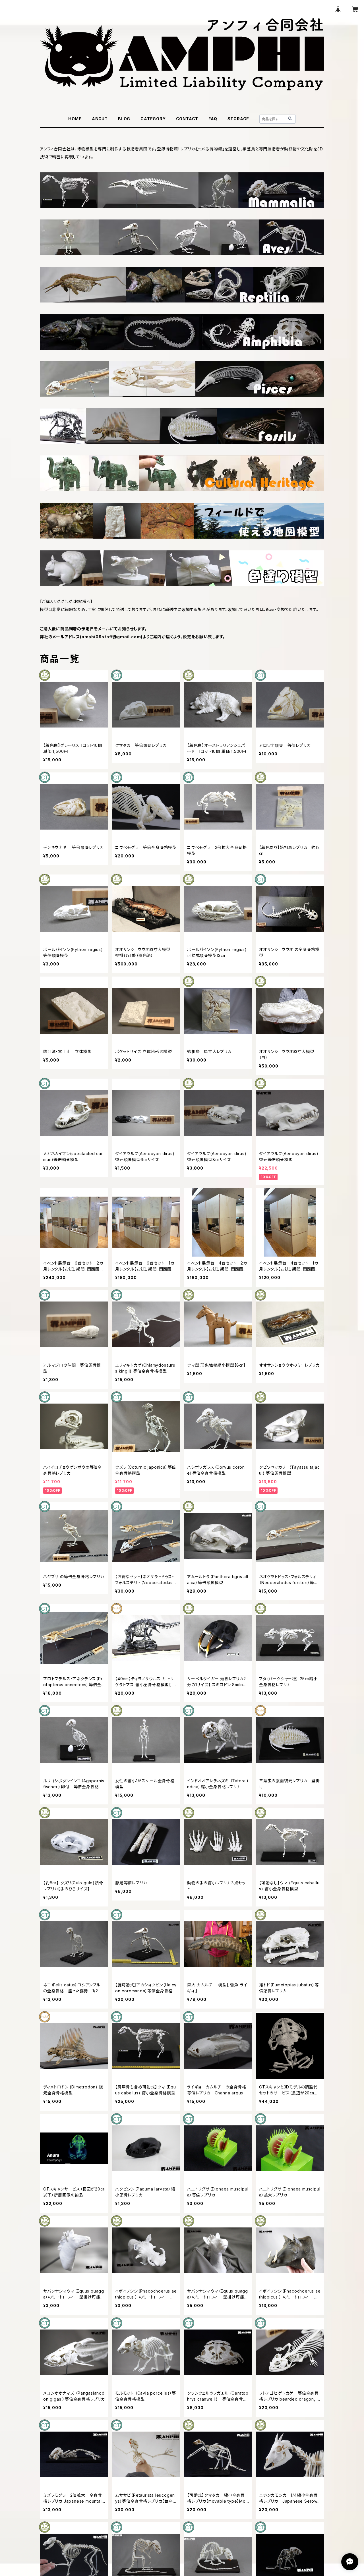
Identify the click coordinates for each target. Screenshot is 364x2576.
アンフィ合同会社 (55, 149)
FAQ (213, 119)
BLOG (124, 119)
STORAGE (238, 119)
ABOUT (100, 119)
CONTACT (187, 119)
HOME (75, 119)
